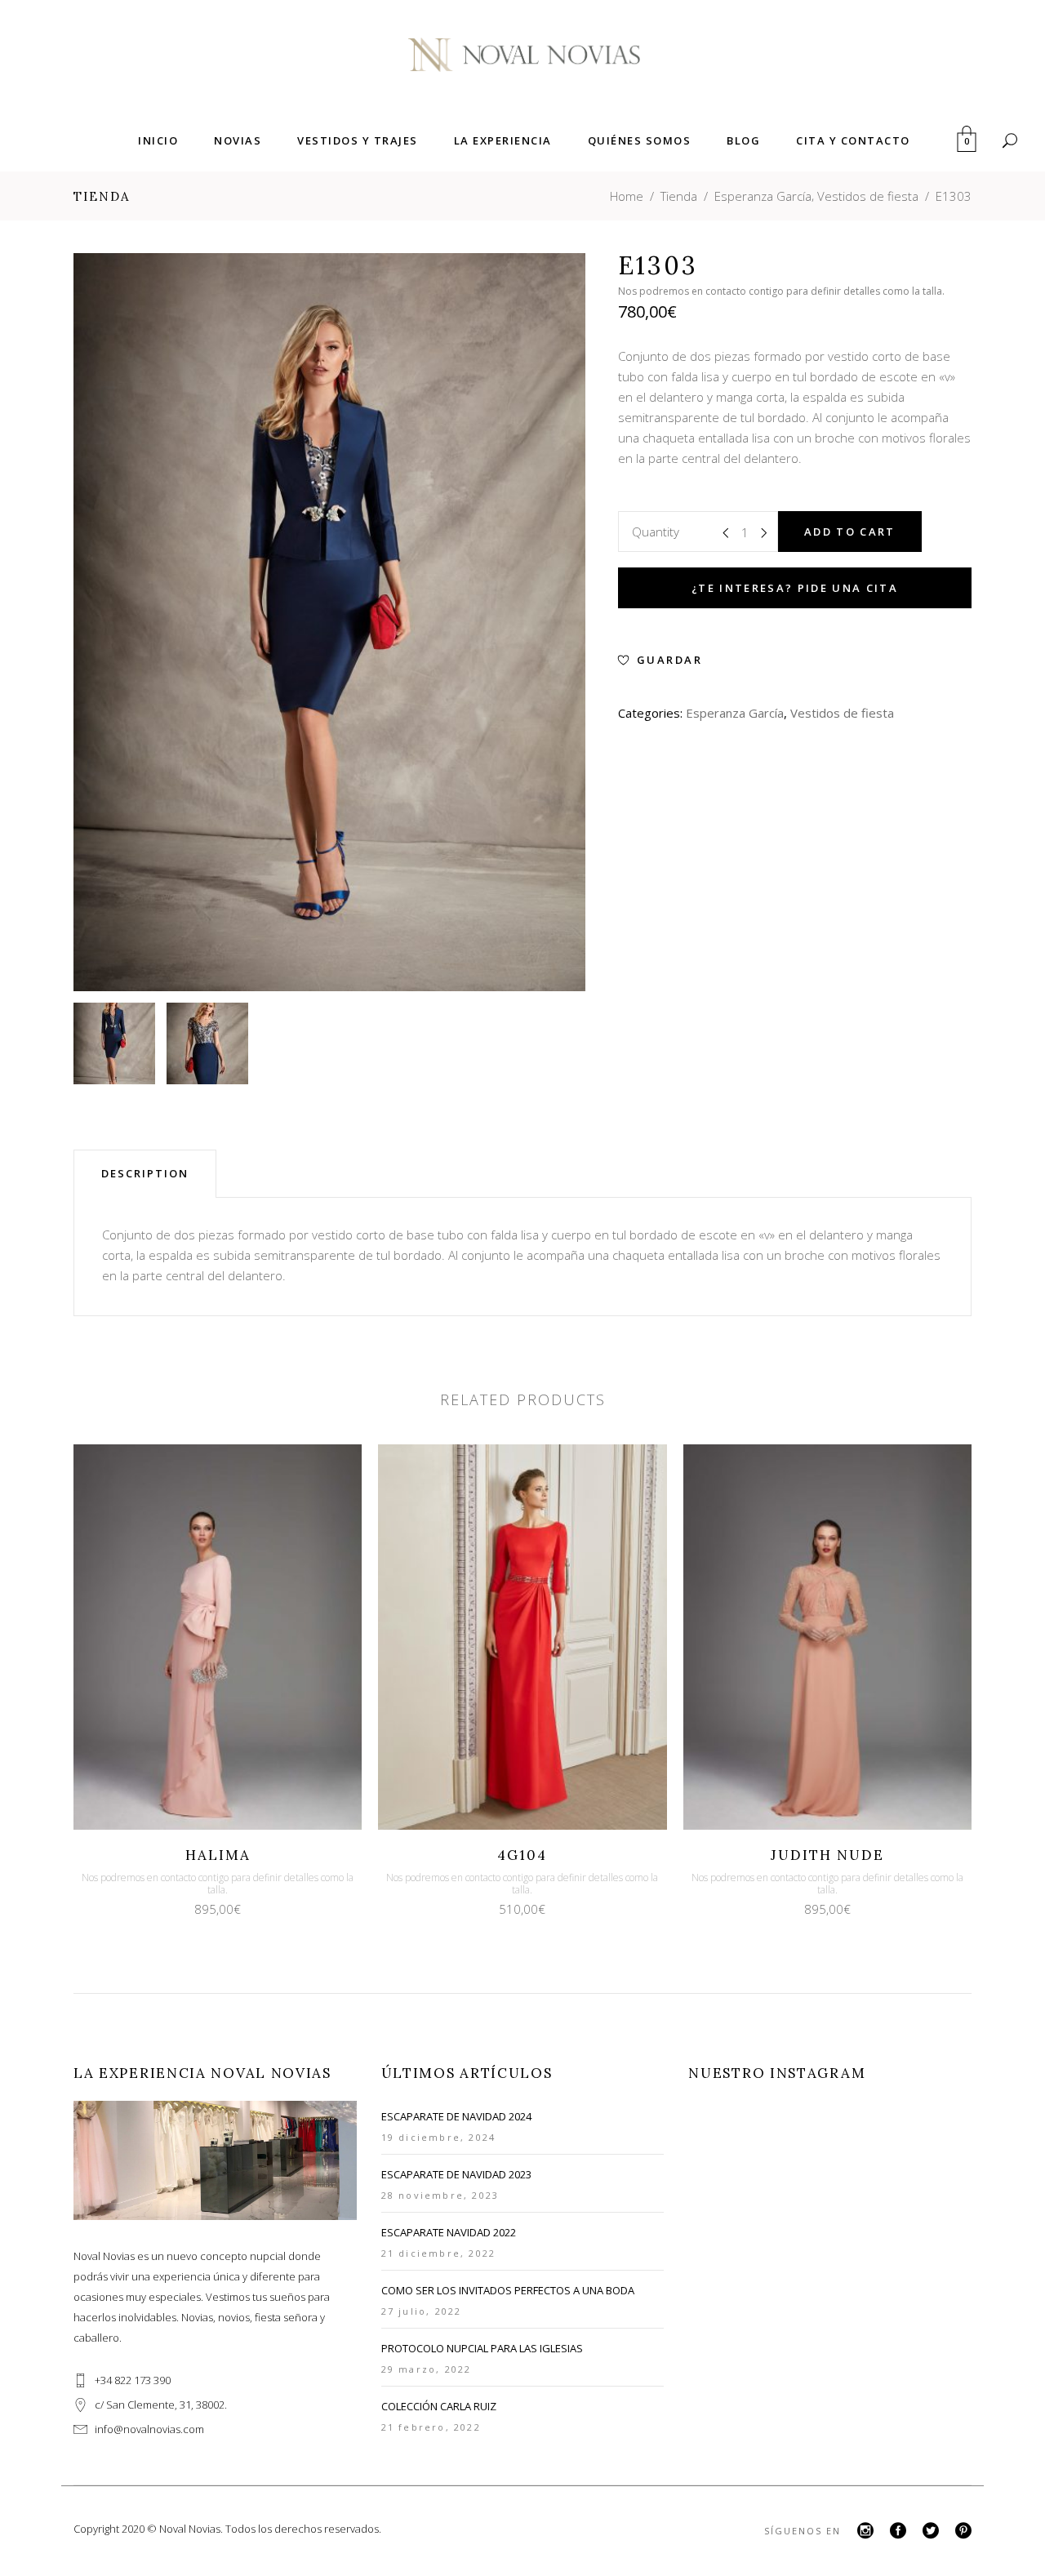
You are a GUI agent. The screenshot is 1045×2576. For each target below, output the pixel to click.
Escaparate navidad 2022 (449, 2232)
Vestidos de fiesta (868, 196)
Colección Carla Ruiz (439, 2406)
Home (627, 196)
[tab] (145, 1173)
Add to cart (850, 532)
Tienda (679, 196)
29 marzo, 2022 (427, 2369)
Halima (218, 1855)
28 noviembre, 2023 (440, 2195)
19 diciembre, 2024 (439, 2137)
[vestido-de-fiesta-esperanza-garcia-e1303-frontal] (114, 1043)
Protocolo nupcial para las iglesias (482, 2348)
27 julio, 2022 (422, 2311)
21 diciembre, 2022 (439, 2253)
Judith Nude (827, 1855)
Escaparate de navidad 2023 (456, 2174)
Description (145, 1173)
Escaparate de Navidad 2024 (456, 2116)
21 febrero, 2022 (431, 2427)
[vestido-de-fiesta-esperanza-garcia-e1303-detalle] (207, 1043)
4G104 (522, 1855)
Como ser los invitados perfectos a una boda (508, 2290)
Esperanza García (763, 196)
